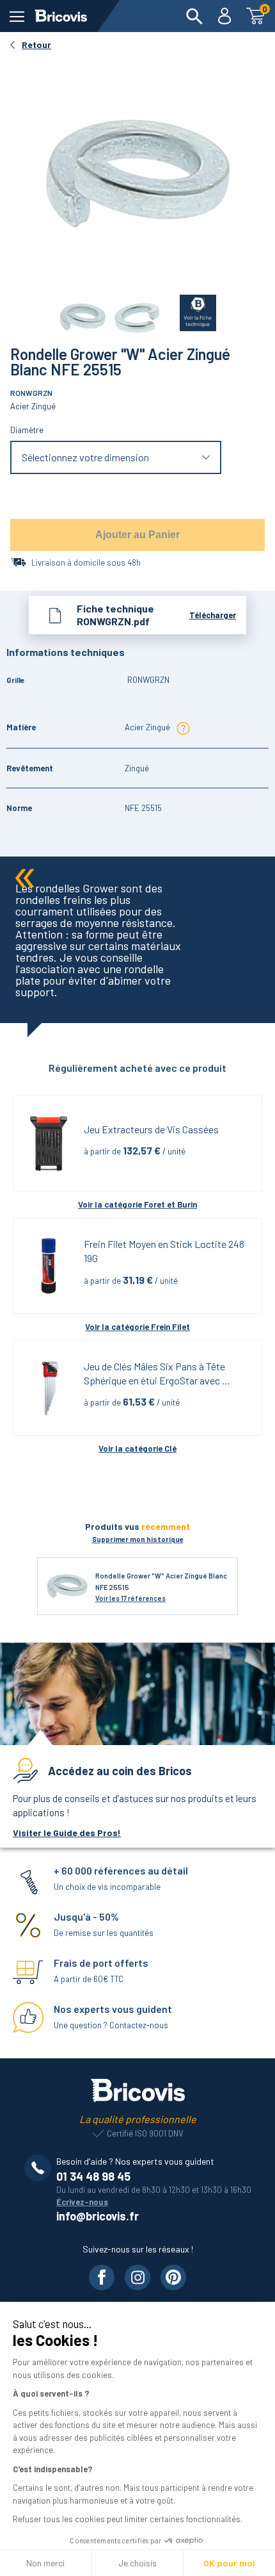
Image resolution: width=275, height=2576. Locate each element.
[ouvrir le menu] (17, 16)
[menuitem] (194, 16)
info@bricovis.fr (98, 2216)
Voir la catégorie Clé (137, 1448)
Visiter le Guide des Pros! (67, 1833)
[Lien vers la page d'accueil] (61, 16)
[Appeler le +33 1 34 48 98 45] (40, 2168)
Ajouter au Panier (137, 535)
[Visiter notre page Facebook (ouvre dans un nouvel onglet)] (102, 2277)
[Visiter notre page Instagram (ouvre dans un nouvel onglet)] (137, 2277)
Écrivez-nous (82, 2202)
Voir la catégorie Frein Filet (137, 1327)
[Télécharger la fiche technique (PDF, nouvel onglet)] (190, 310)
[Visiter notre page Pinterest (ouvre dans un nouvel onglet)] (173, 2277)
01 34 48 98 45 (93, 2176)
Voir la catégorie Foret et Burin (137, 1204)
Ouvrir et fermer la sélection (116, 458)
